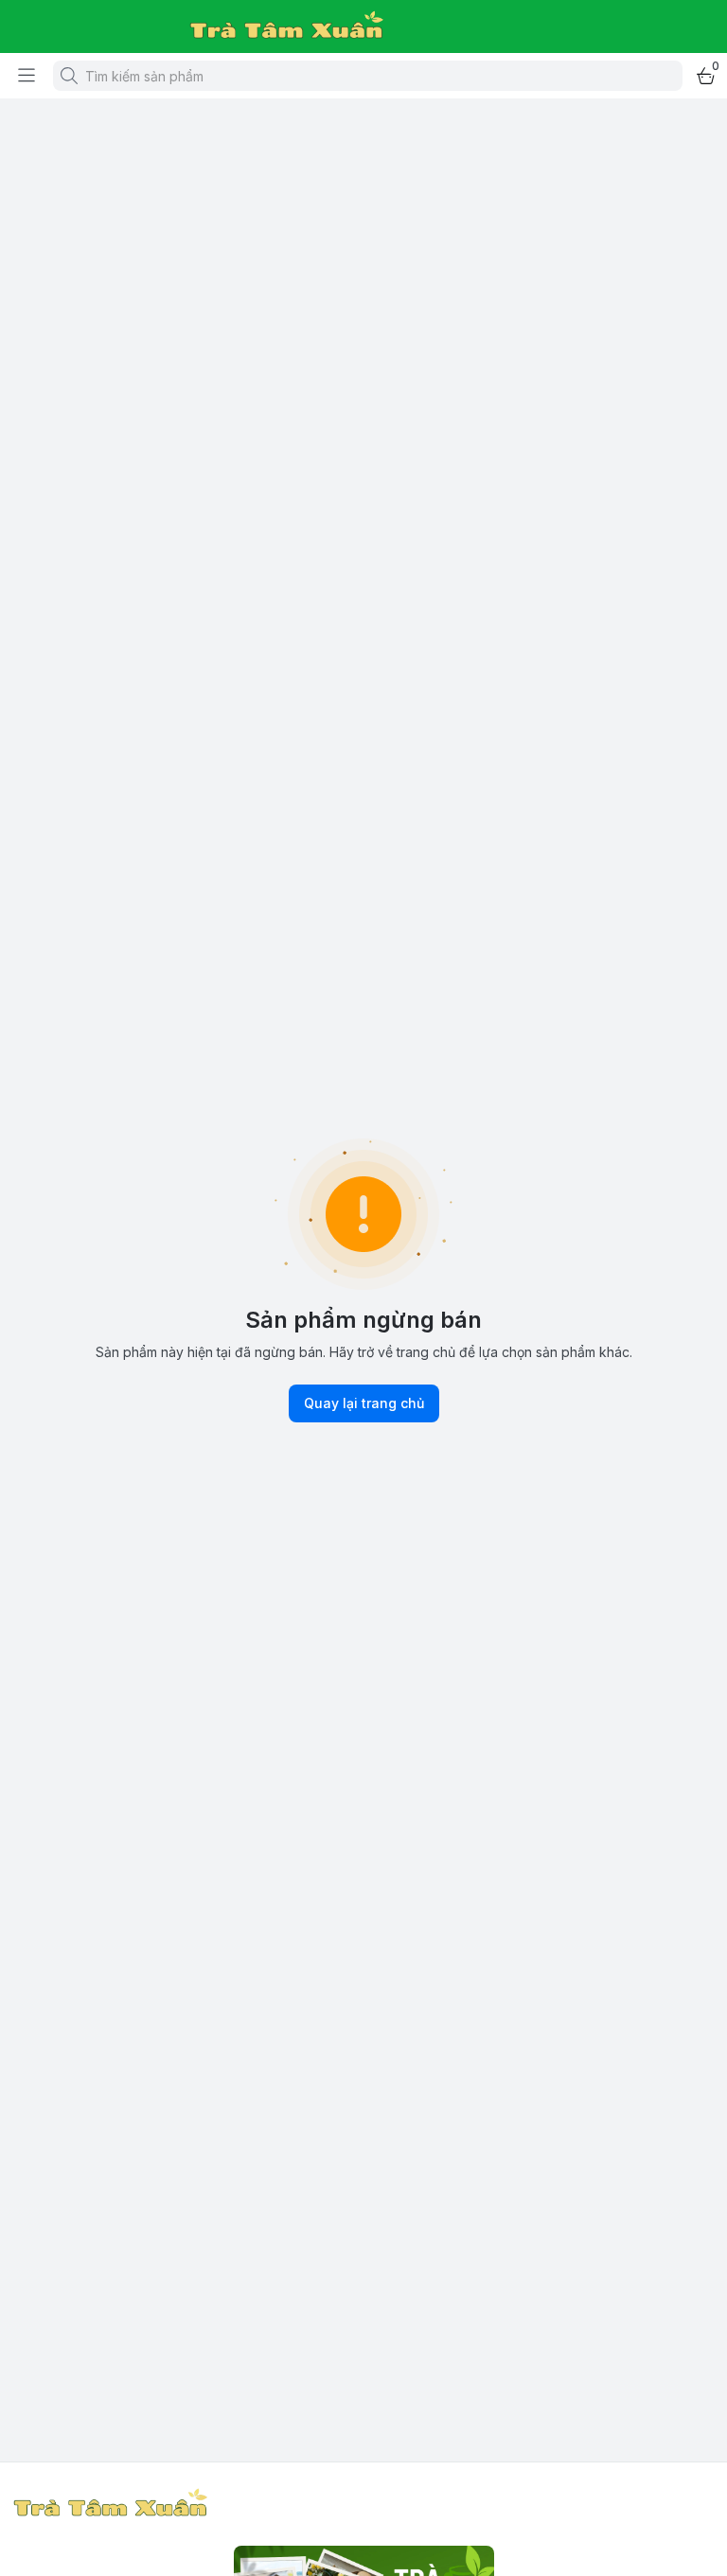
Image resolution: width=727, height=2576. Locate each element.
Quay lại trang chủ (364, 1403)
